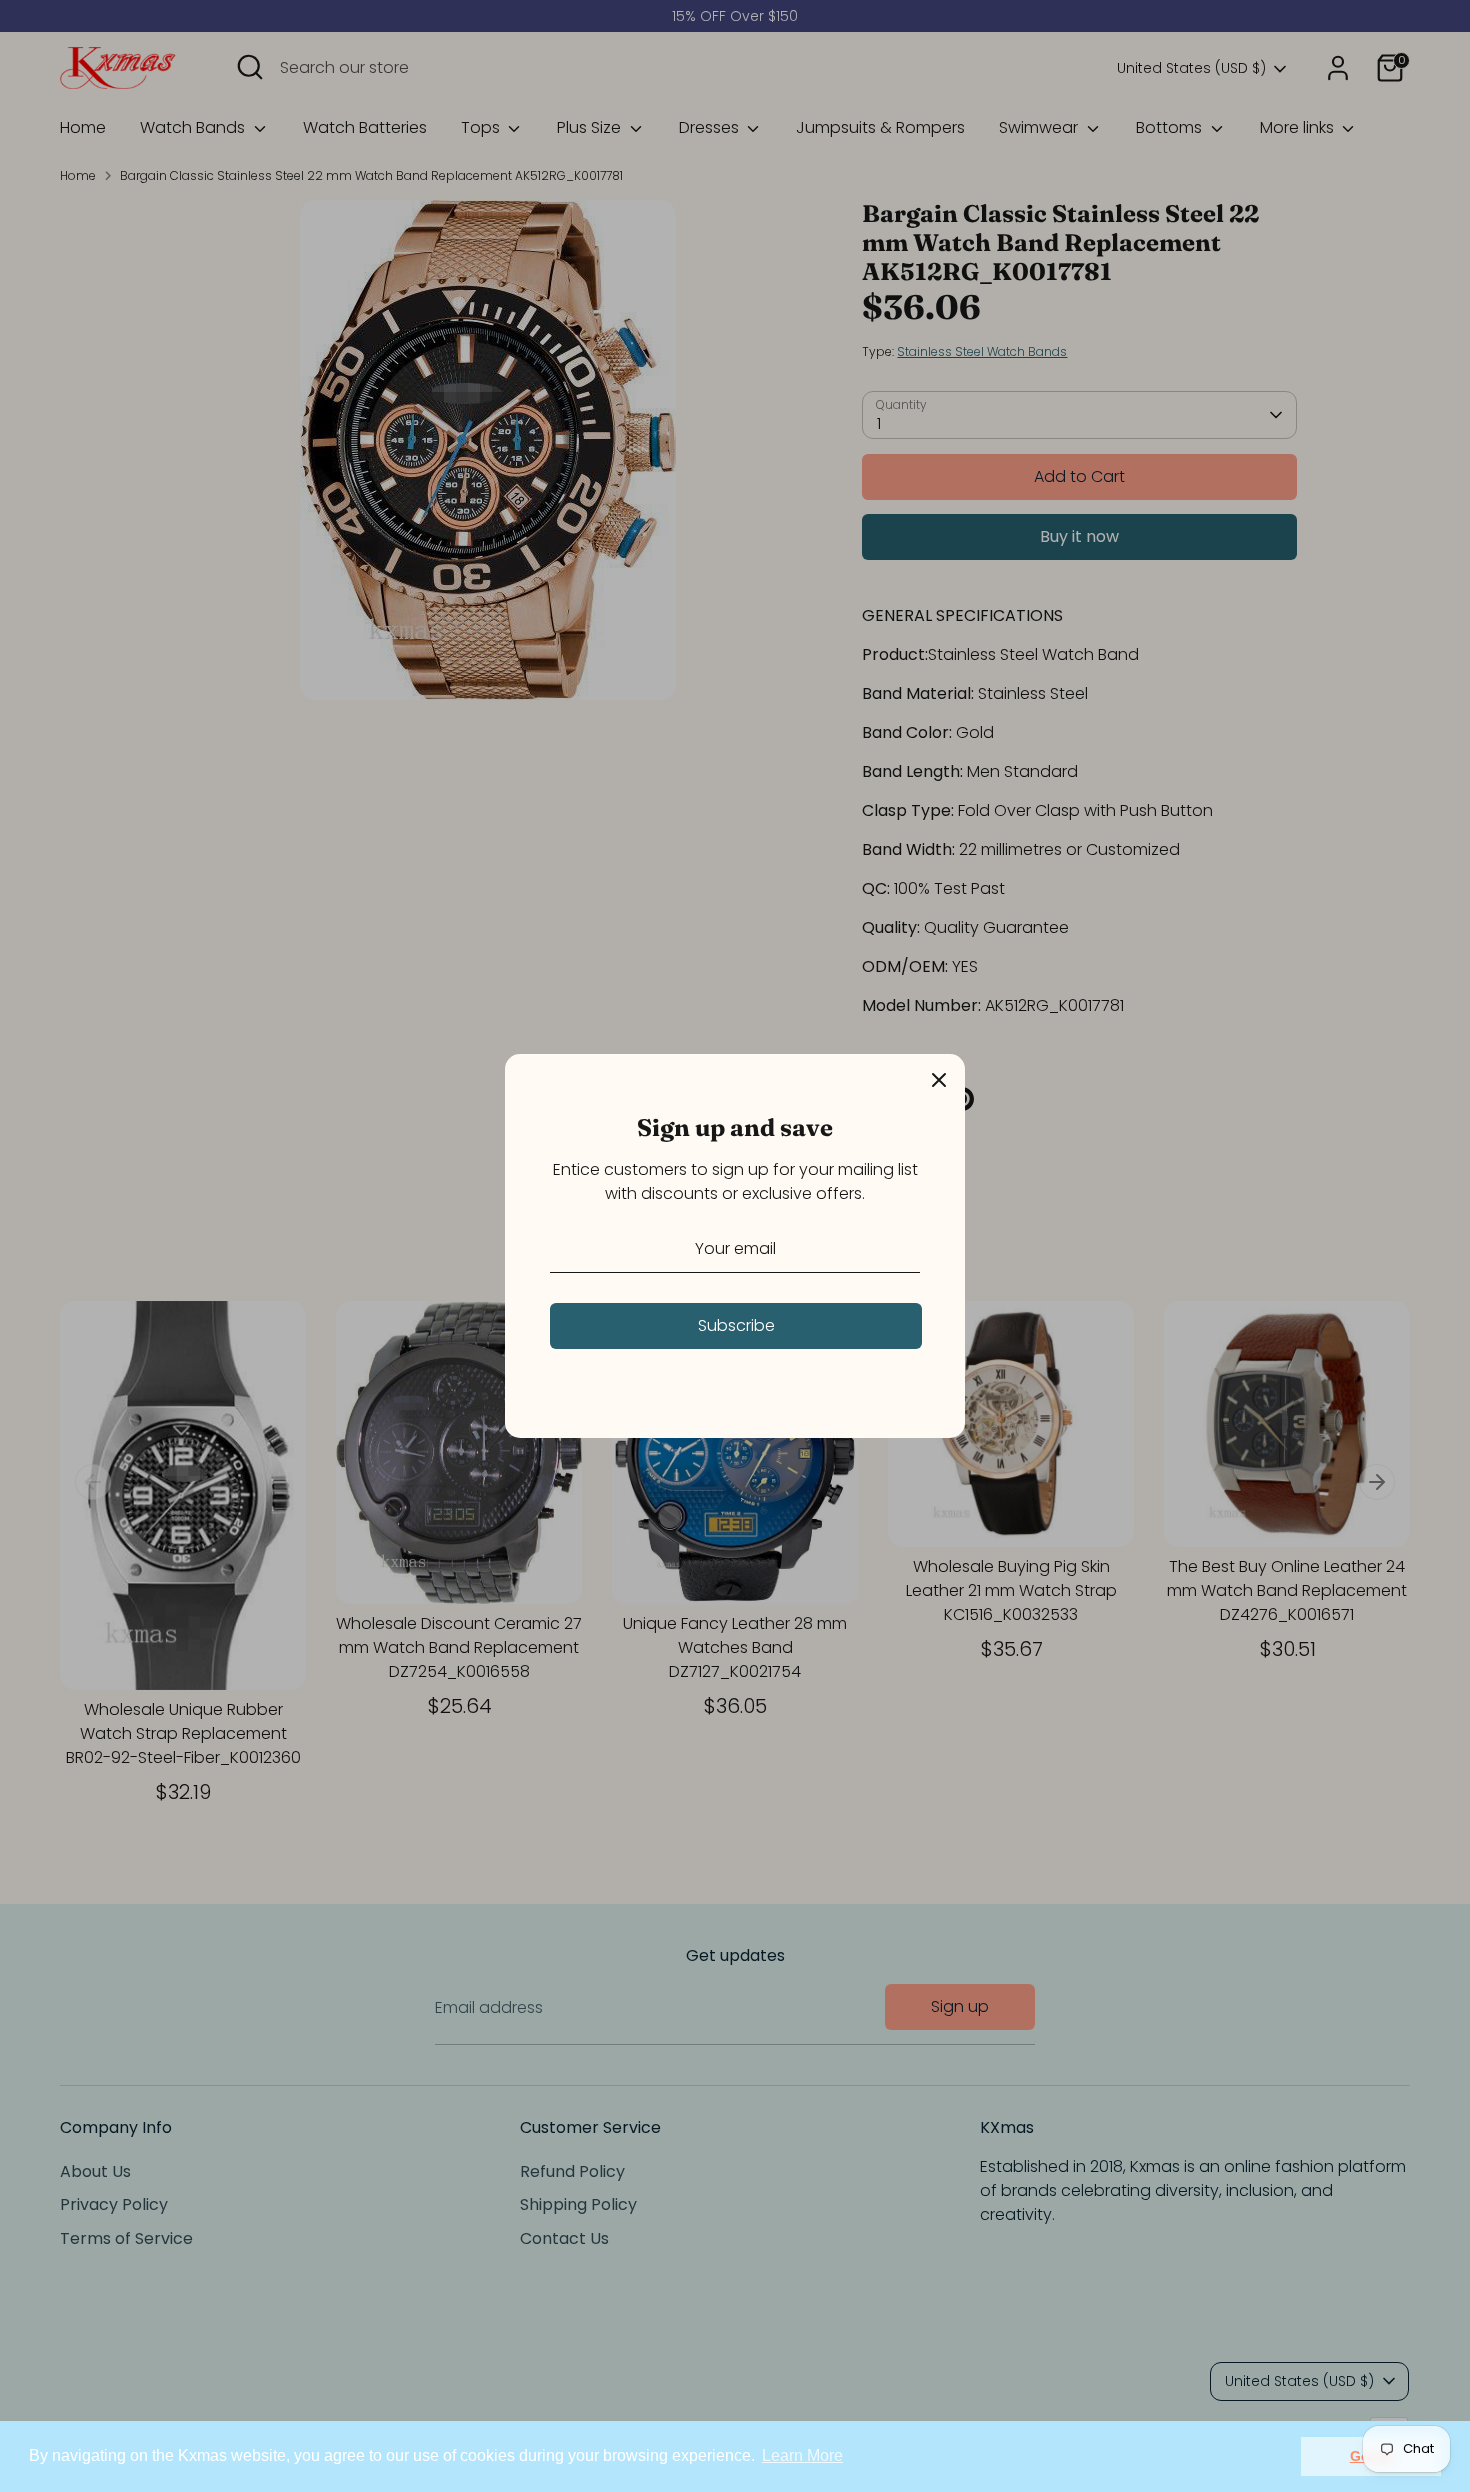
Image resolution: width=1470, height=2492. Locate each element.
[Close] (939, 1080)
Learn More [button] (802, 2455)
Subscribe (736, 1325)
